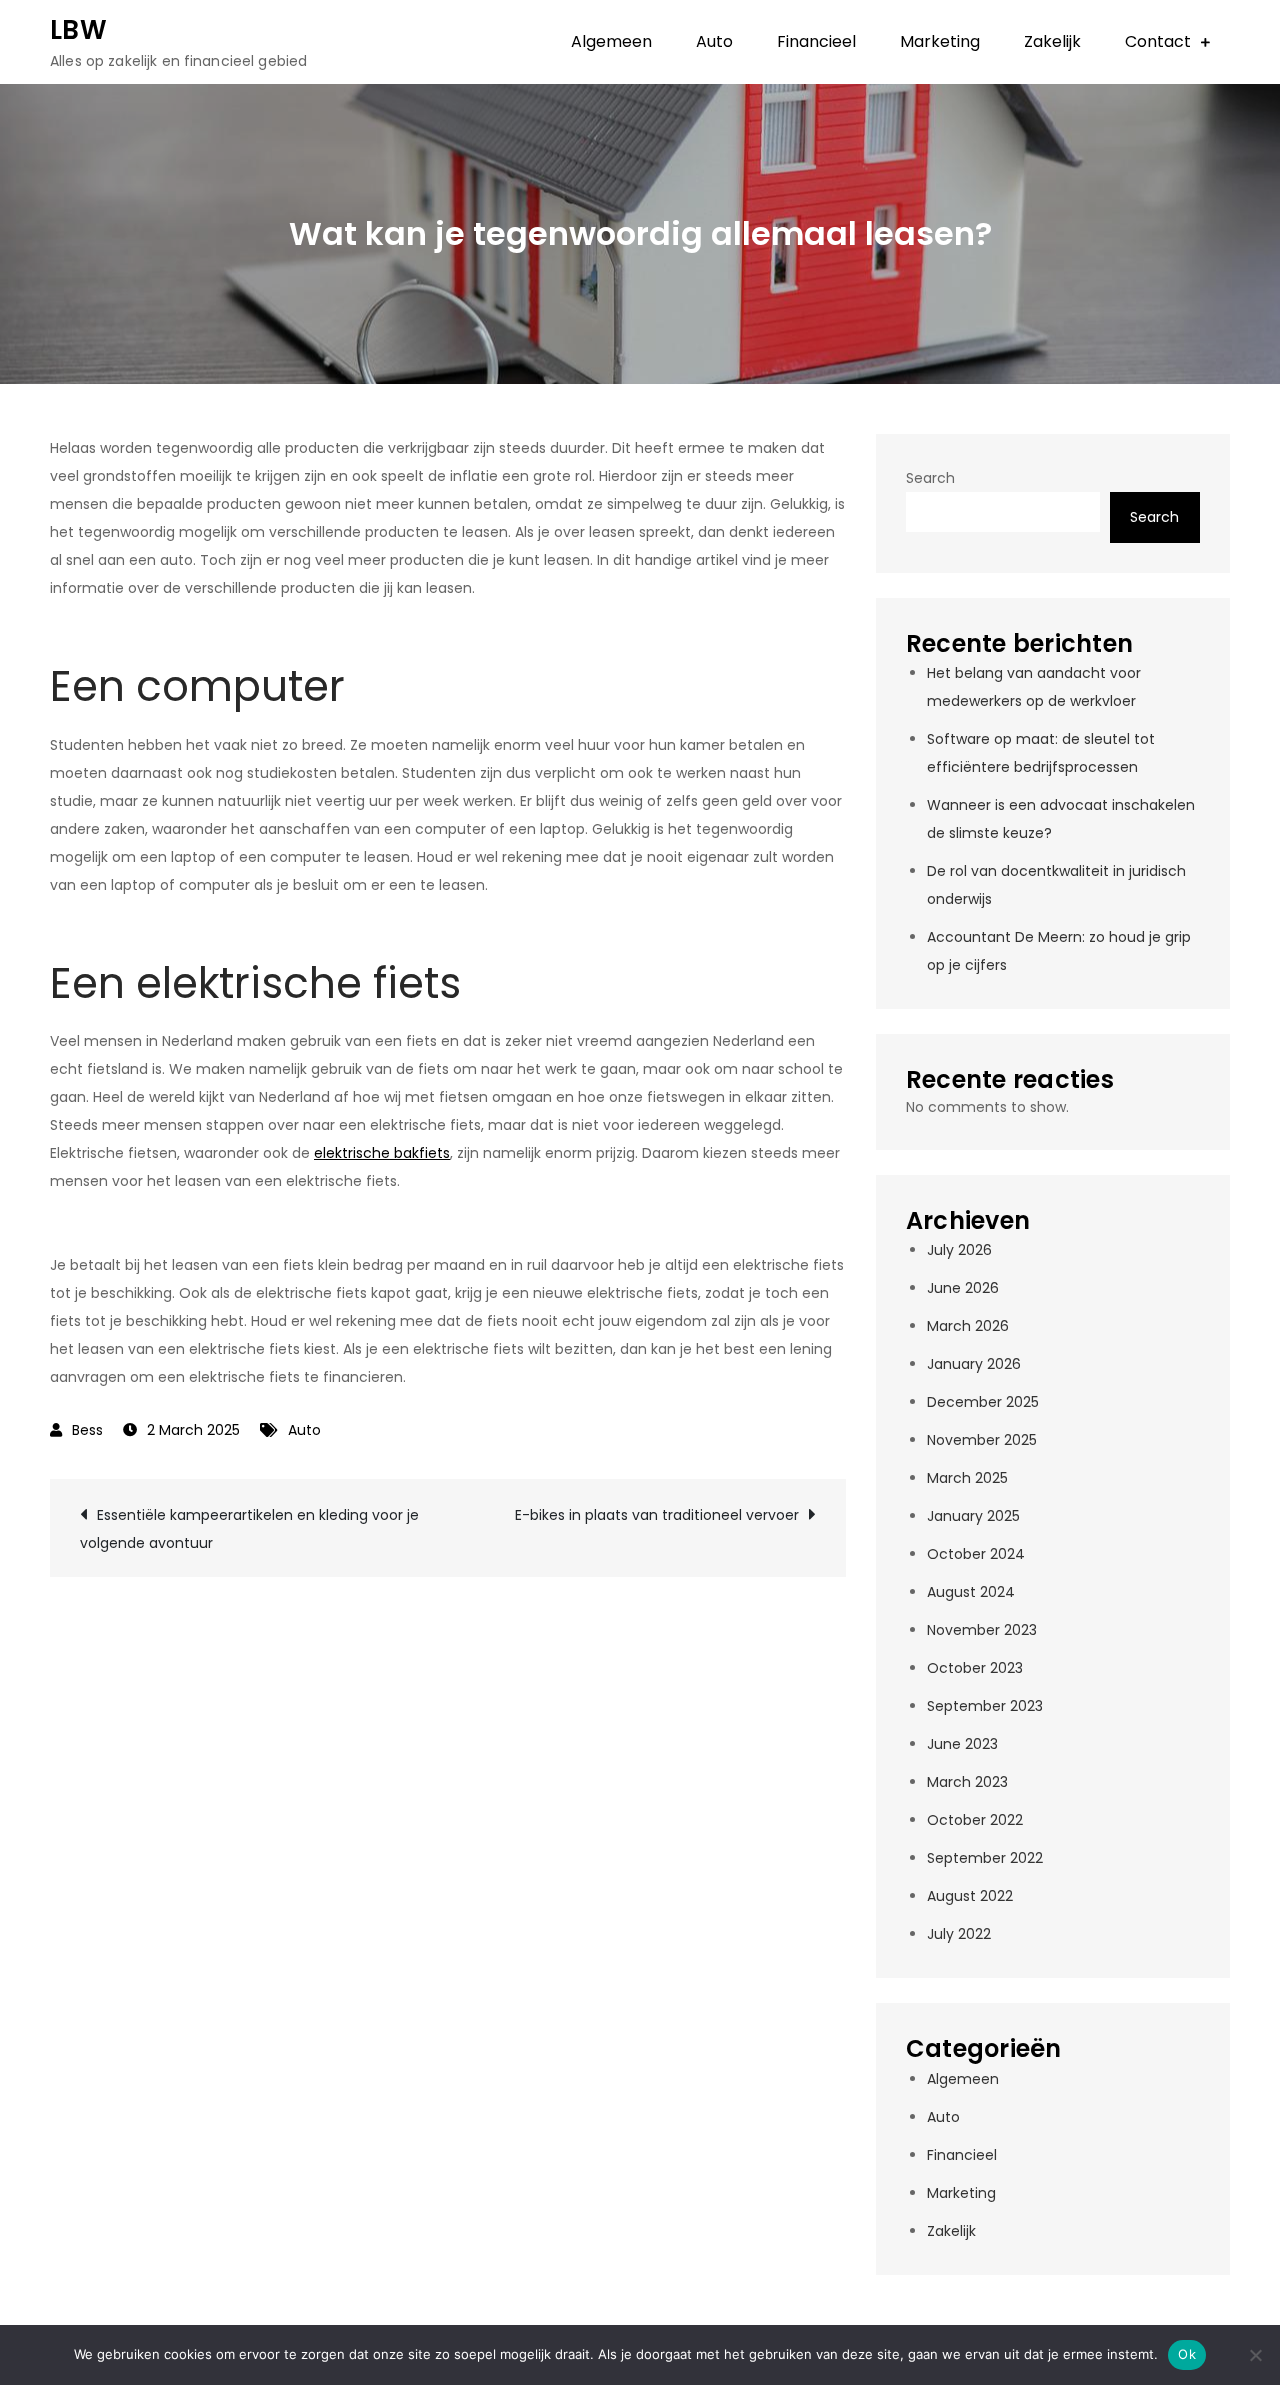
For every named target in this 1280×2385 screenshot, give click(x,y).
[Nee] (1255, 2355)
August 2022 (970, 1896)
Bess (87, 1430)
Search (930, 478)
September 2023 (985, 1706)
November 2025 (982, 1440)
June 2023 (962, 1744)
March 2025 (967, 1478)
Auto (714, 41)
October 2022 (975, 1820)
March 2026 (968, 1326)
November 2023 (982, 1630)
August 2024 (971, 1592)
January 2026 (974, 1364)
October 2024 (976, 1554)
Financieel (816, 41)
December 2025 (983, 1402)
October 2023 (975, 1668)
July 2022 (959, 1934)
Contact (1158, 41)
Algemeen (611, 41)
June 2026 (963, 1288)
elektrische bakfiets (382, 1153)
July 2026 (959, 1250)
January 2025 (973, 1516)
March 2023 (967, 1782)
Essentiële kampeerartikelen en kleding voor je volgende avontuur (249, 1529)
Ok (1187, 2354)
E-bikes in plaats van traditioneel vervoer (657, 1515)
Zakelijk (1052, 41)
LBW (78, 30)
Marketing (940, 41)
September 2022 (985, 1858)
